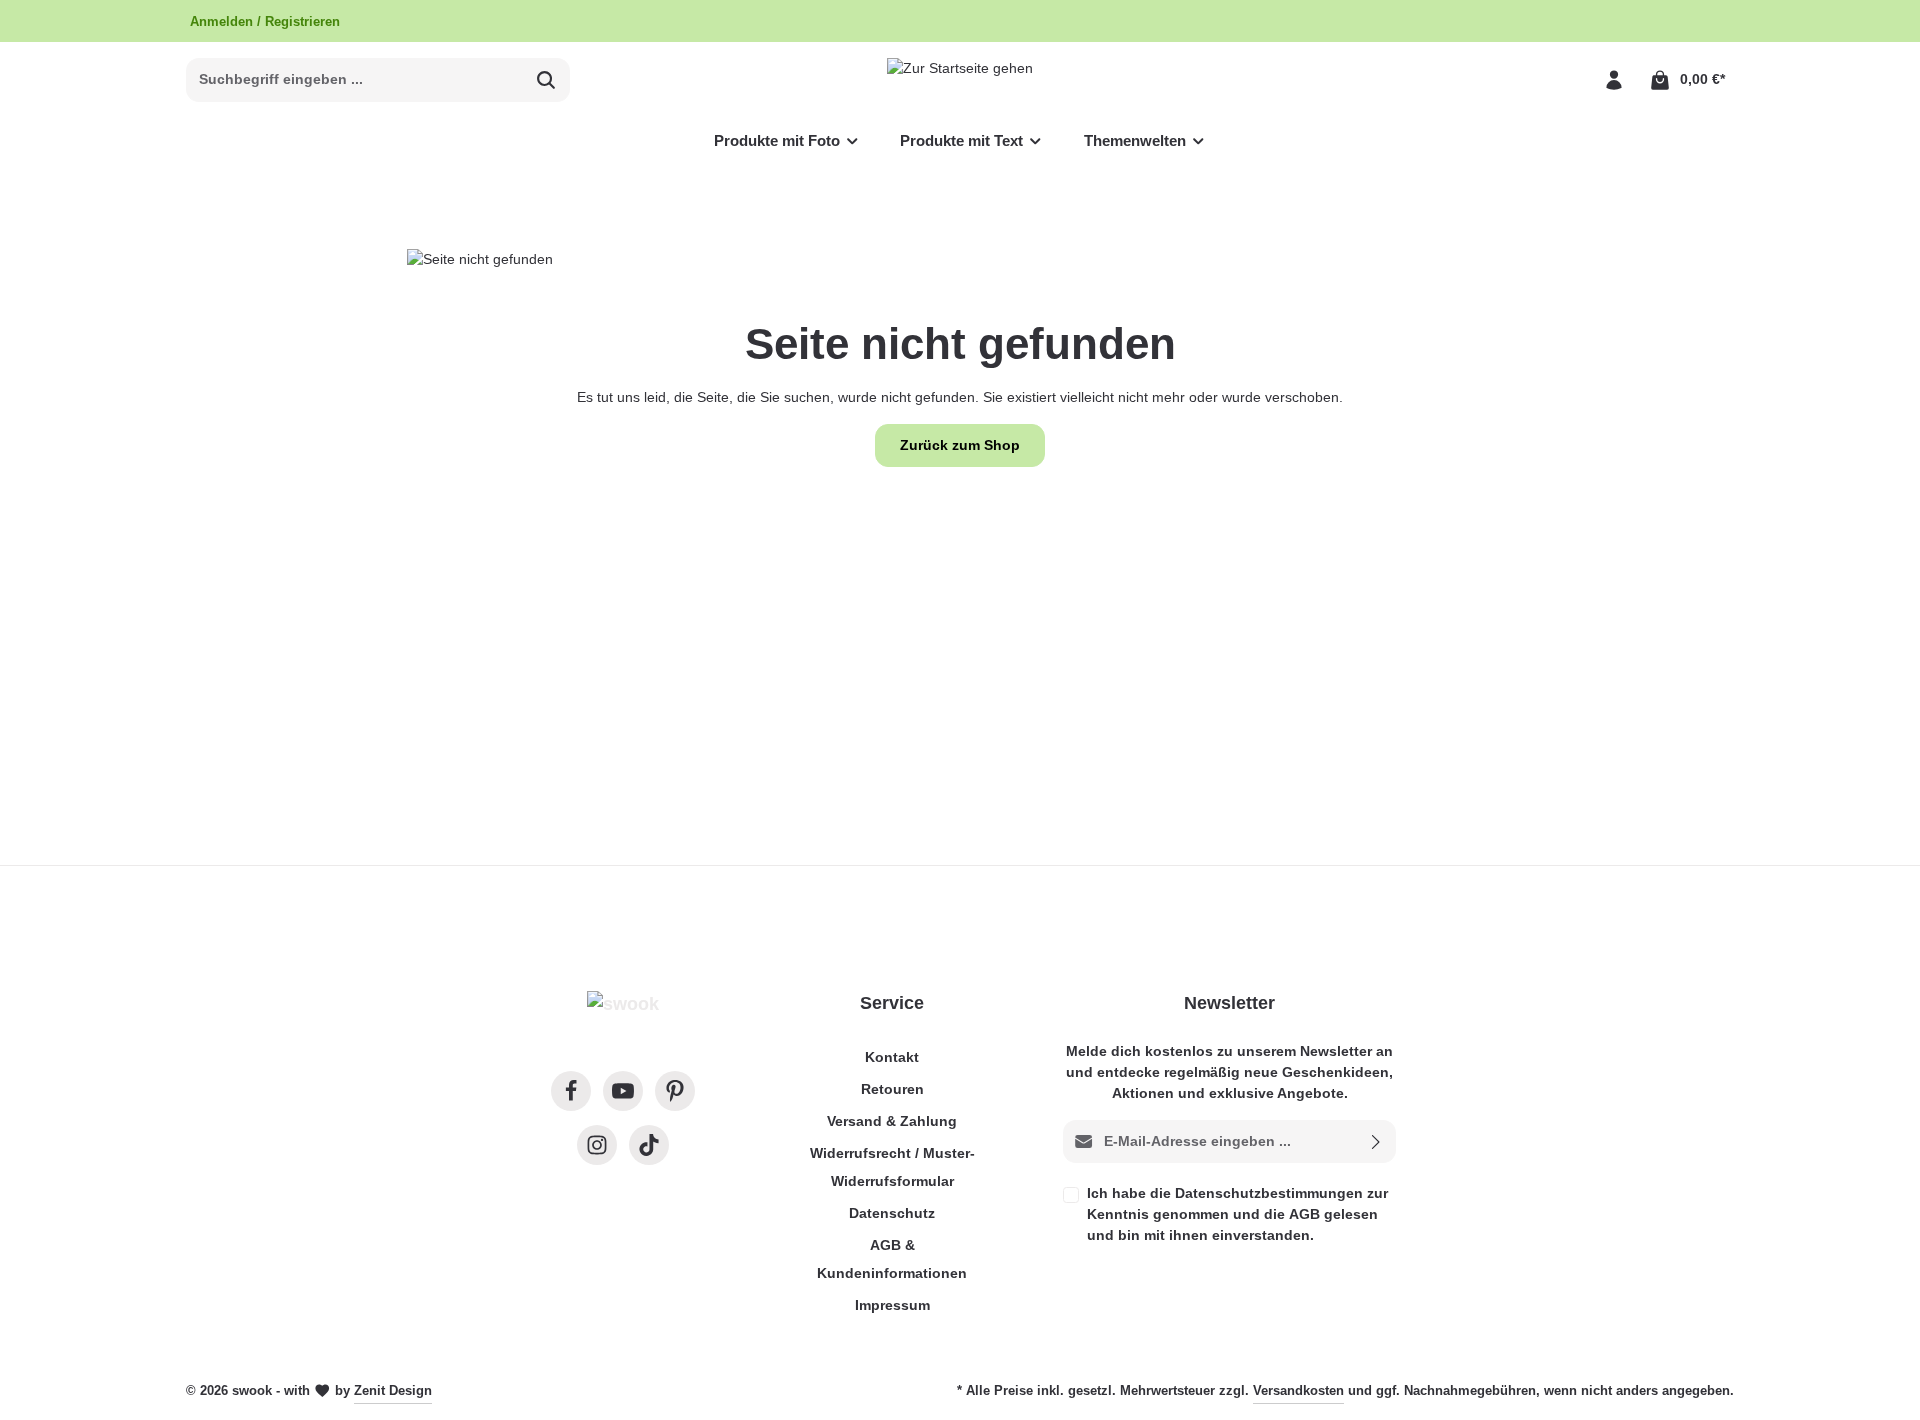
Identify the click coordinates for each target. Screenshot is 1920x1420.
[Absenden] (1376, 1141)
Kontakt (892, 1057)
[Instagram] (597, 1145)
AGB (1304, 1214)
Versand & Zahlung (892, 1121)
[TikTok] (649, 1145)
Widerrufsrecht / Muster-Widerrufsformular (892, 1167)
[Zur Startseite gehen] (960, 79)
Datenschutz (892, 1213)
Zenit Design (393, 1390)
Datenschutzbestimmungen (1269, 1193)
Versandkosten (1298, 1390)
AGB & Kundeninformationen (892, 1259)
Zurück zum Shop (960, 445)
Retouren (892, 1089)
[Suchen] (546, 80)
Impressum (892, 1305)
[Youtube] (623, 1091)
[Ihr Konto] (1613, 79)
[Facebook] (571, 1091)
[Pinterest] (675, 1091)
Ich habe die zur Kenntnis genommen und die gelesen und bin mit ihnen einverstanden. (1237, 1214)
